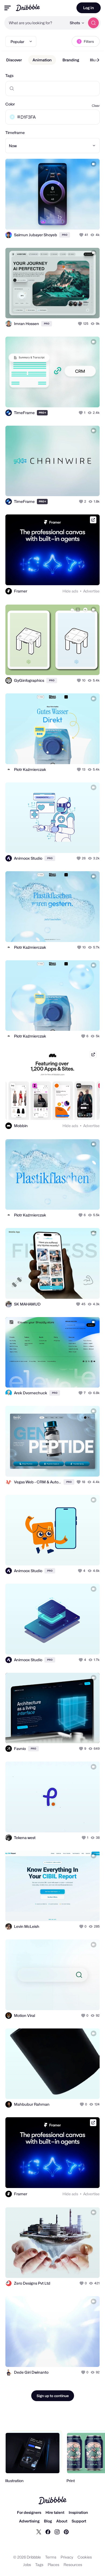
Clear (96, 106)
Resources (73, 2565)
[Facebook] (48, 2532)
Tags (9, 75)
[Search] (93, 23)
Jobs (27, 2565)
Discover (14, 60)
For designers (29, 2512)
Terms (51, 2557)
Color (10, 104)
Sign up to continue (53, 2396)
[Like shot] (82, 235)
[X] (39, 2532)
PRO (65, 235)
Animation (42, 60)
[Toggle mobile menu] (8, 8)
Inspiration (78, 2512)
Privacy (67, 2557)
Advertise (91, 591)
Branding (71, 60)
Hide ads (70, 591)
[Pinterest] (66, 2532)
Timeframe (15, 133)
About (62, 2521)
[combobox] (36, 23)
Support (79, 2521)
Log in (89, 8)
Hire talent (55, 2512)
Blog (48, 2521)
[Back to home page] (28, 8)
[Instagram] (57, 2532)
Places (53, 2565)
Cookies (85, 2557)
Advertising (29, 2521)
